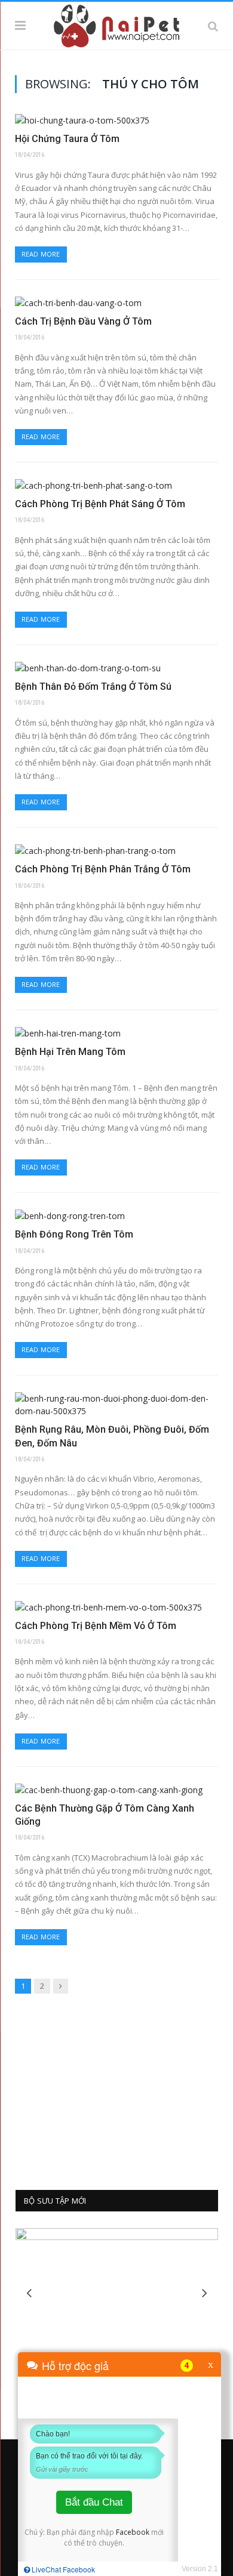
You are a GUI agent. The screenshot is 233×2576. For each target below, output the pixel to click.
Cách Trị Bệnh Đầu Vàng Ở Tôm (83, 321)
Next (205, 2293)
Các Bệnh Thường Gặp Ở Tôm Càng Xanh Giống (105, 1815)
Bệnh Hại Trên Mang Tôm (70, 1052)
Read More (41, 254)
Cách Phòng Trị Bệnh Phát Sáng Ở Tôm (100, 504)
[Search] (213, 26)
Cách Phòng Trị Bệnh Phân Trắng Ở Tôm (103, 869)
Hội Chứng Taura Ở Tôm (67, 139)
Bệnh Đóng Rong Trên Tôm (74, 1234)
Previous (29, 2293)
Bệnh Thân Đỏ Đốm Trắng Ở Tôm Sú (93, 687)
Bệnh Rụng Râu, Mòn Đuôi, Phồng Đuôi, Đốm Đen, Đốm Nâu (112, 1436)
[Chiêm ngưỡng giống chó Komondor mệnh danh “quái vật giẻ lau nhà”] (117, 2292)
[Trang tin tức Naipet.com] (116, 24)
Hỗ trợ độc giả (75, 2365)
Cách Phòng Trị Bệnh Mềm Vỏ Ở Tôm (96, 1626)
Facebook (133, 2532)
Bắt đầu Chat (94, 2502)
